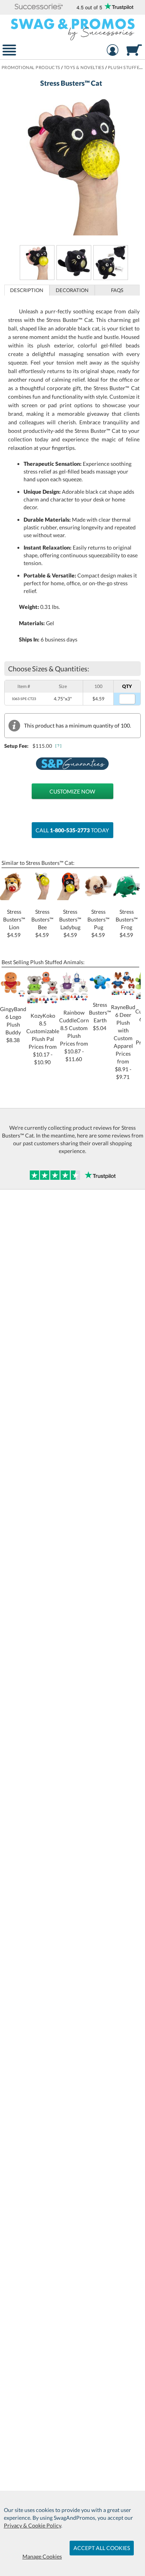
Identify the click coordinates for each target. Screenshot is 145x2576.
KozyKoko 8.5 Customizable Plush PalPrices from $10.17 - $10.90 (43, 1039)
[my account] (113, 51)
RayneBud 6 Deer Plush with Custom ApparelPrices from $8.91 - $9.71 (123, 1042)
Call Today (72, 830)
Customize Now (72, 791)
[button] (39, 7)
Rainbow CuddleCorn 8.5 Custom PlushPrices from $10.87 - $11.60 (74, 1036)
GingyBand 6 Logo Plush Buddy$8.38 (13, 1024)
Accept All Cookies (102, 2548)
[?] (59, 746)
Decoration (72, 290)
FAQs (117, 290)
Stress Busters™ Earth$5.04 (100, 1016)
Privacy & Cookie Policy (32, 2525)
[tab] (27, 290)
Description (27, 290)
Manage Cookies (42, 2556)
